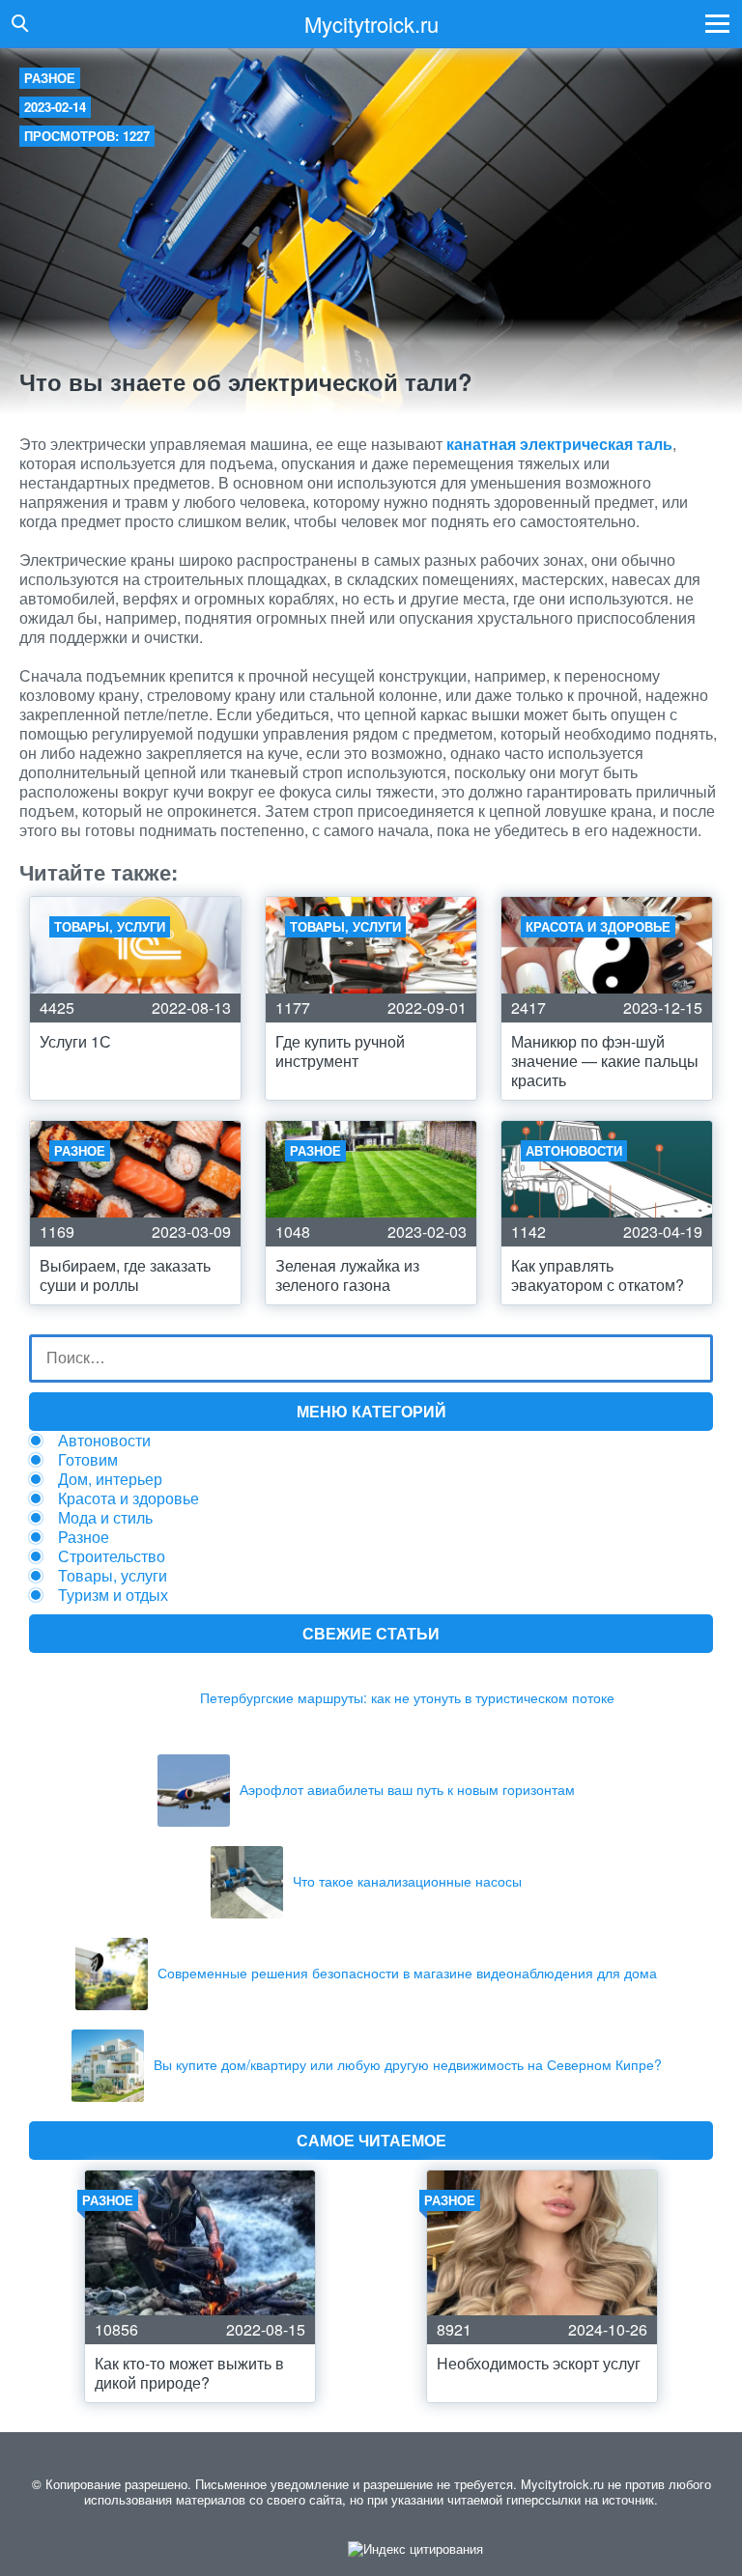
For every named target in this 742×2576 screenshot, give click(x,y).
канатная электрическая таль (559, 444)
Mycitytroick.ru (371, 24)
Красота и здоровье (128, 1498)
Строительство (112, 1556)
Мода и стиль (105, 1517)
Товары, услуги (113, 1575)
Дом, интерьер (110, 1479)
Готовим (88, 1459)
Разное (50, 78)
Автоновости (104, 1440)
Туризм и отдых (113, 1595)
